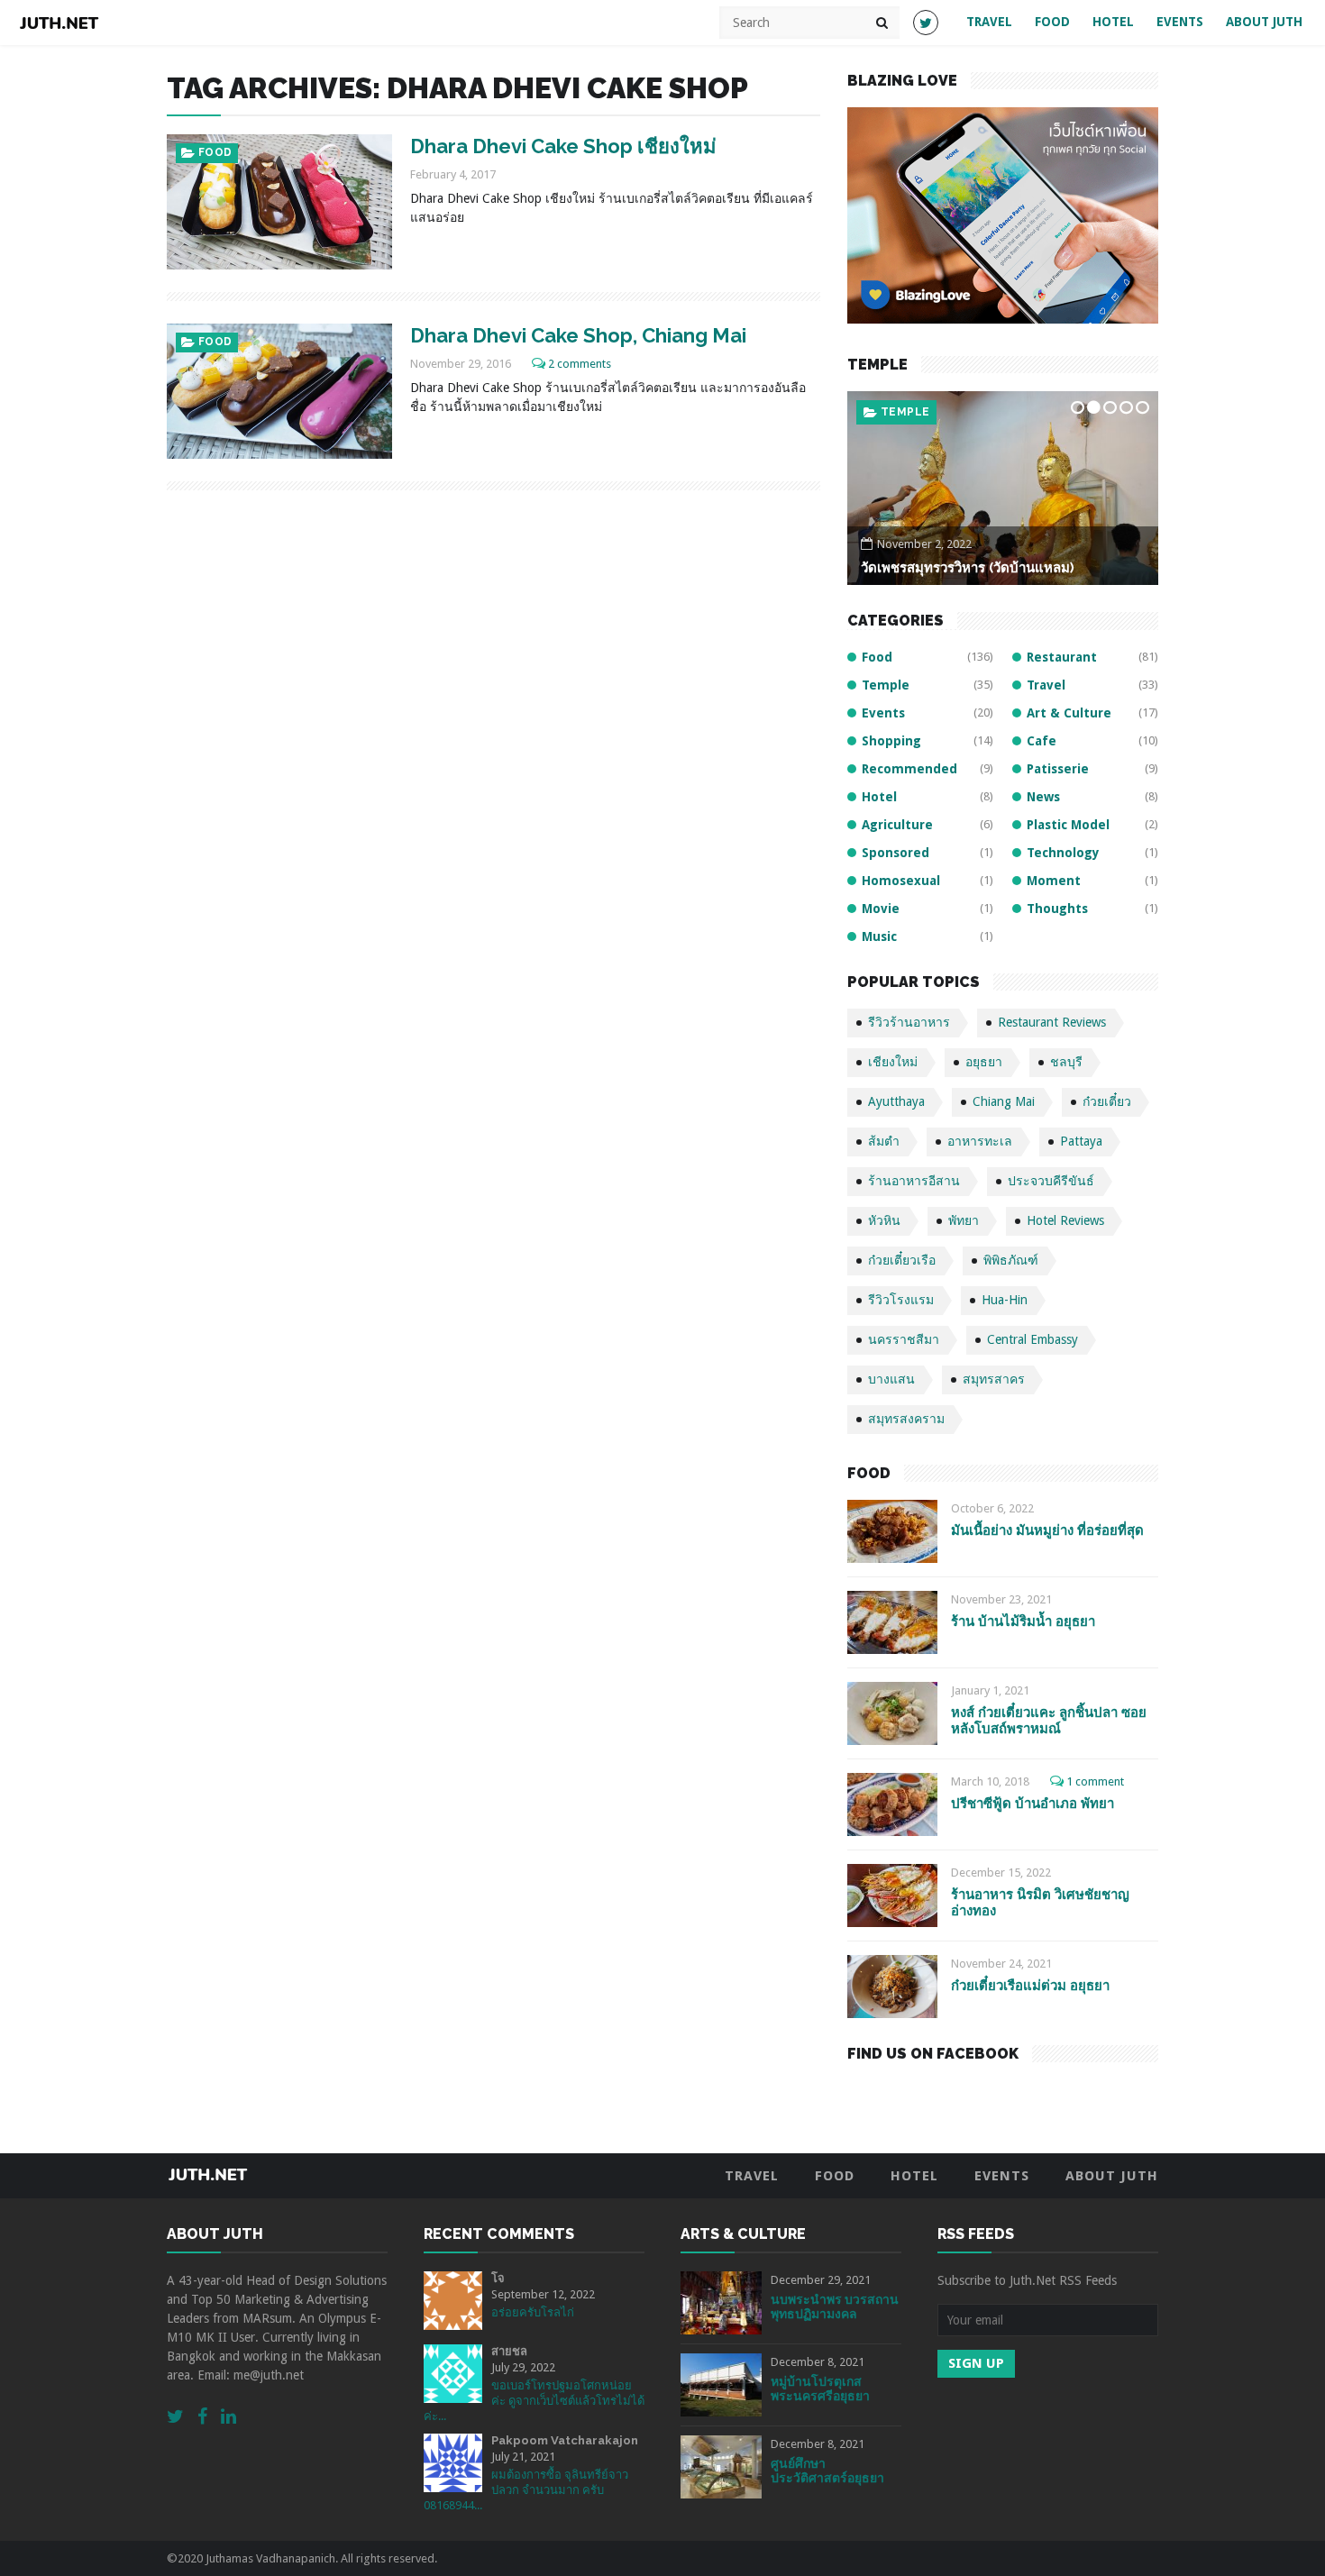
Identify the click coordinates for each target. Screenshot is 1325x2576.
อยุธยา (984, 1062)
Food (1052, 22)
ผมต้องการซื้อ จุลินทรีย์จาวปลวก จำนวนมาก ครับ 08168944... (526, 2490)
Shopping (891, 741)
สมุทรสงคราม (906, 1419)
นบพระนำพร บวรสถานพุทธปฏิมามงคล (835, 2307)
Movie (881, 909)
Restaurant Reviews (1052, 1022)
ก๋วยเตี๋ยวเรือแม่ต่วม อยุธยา (1030, 1986)
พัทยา (964, 1220)
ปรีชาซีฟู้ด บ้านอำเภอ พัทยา (1033, 1804)
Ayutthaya (896, 1101)
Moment (1054, 881)
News (1043, 797)
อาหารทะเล (980, 1141)
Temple (905, 412)
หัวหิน (884, 1220)
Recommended (909, 769)
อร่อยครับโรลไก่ (533, 2312)
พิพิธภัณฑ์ (1011, 1260)
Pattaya (1081, 1141)
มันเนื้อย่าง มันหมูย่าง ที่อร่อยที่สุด (1047, 1530)
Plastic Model (1068, 825)
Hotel (1113, 22)
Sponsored (896, 853)
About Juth (1264, 22)
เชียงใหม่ (893, 1062)
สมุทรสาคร (994, 1379)
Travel (989, 22)
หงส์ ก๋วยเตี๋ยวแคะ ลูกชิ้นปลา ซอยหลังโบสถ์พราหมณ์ (1049, 1720)
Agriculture (897, 825)
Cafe (1042, 741)
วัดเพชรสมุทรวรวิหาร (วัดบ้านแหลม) (968, 568)
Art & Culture (1069, 713)
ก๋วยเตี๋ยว (1107, 1101)
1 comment (1095, 1781)
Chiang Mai (1004, 1101)
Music (879, 936)
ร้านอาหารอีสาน (914, 1181)
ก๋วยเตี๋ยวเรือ (902, 1260)
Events (1180, 22)
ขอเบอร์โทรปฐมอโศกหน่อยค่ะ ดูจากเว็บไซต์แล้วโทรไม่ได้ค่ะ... (534, 2401)
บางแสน (891, 1379)
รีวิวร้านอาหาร (909, 1022)
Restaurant (1062, 657)
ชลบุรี (1066, 1062)
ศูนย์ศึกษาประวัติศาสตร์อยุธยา (827, 2471)
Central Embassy (1033, 1339)
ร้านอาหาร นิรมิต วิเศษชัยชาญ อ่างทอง (1040, 1902)
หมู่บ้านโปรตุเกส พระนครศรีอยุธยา (820, 2389)
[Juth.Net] (59, 23)
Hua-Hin (1005, 1300)
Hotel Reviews (1065, 1220)
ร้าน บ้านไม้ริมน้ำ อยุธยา (1023, 1621)
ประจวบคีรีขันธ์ (1051, 1181)
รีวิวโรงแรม (901, 1300)
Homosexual (901, 881)
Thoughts (1057, 909)
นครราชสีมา (904, 1339)
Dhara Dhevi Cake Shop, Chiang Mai (578, 335)
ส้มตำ (884, 1141)
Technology (1063, 853)
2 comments (580, 364)
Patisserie (1058, 769)
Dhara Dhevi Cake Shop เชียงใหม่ (563, 146)
